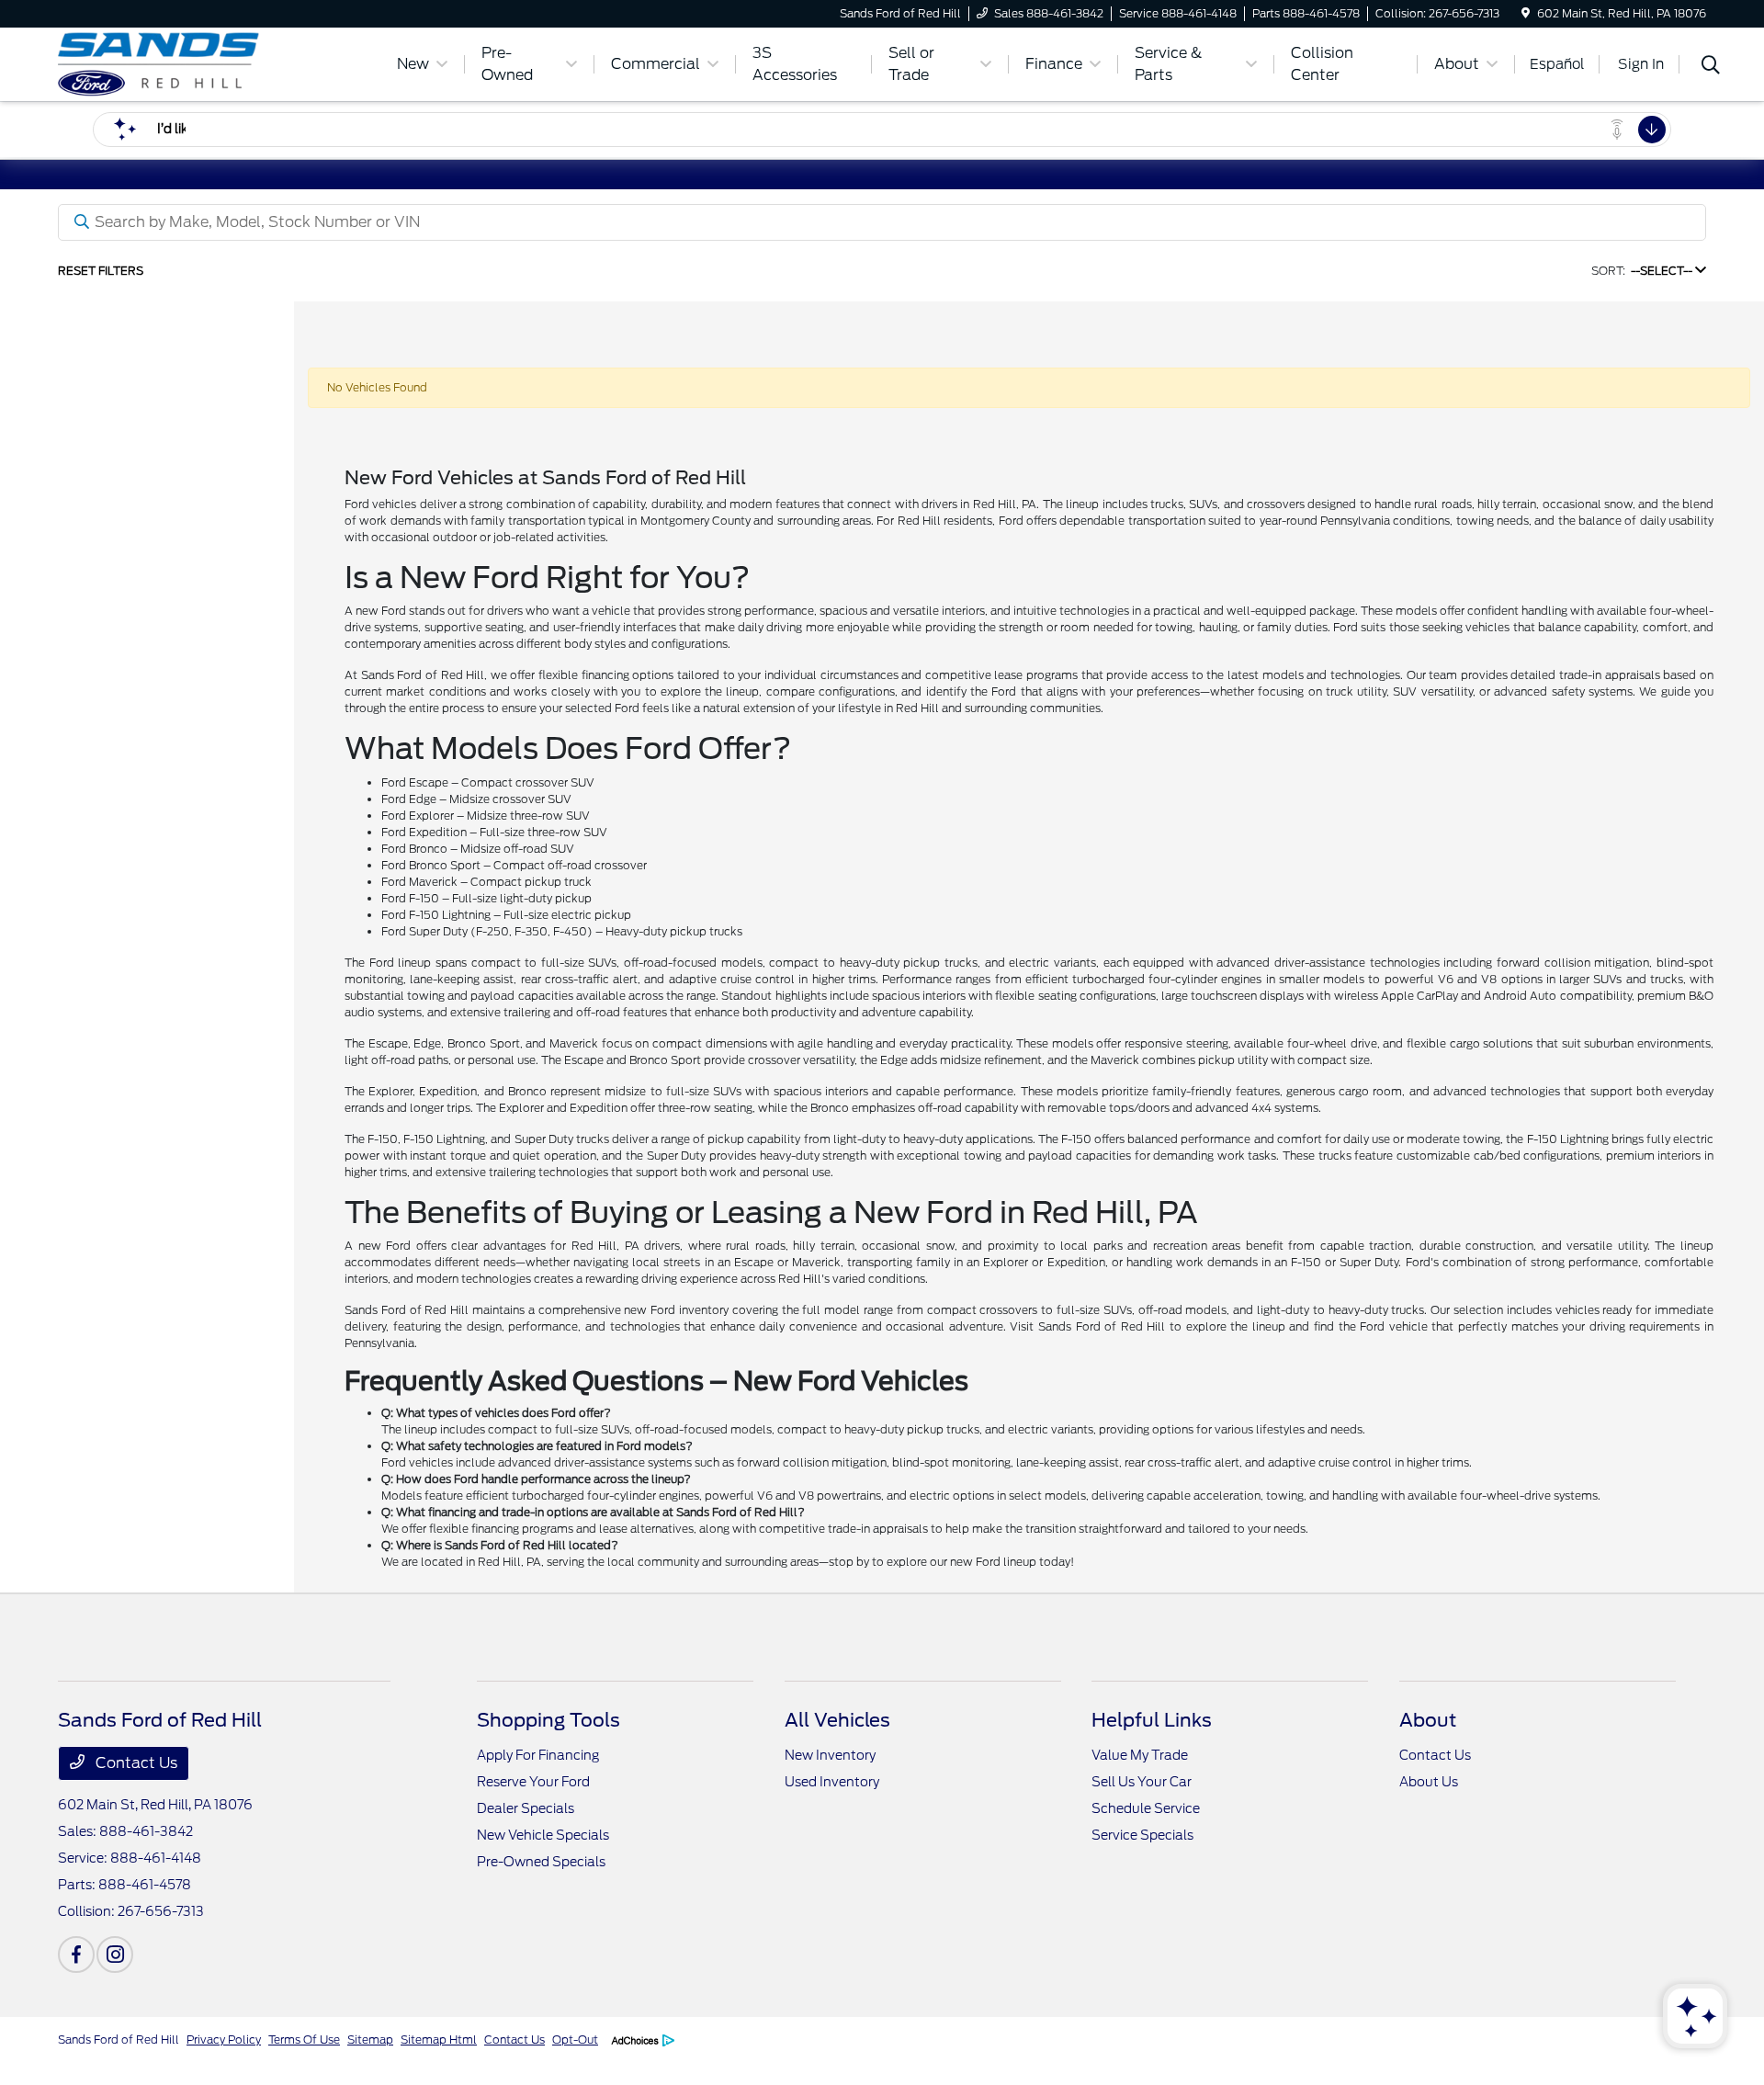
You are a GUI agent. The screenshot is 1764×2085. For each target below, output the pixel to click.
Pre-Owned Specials (541, 1862)
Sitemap (370, 2040)
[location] (1526, 13)
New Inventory (830, 1755)
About (1428, 1720)
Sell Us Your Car (1142, 1782)
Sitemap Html (439, 2040)
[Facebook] (76, 1955)
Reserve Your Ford (533, 1782)
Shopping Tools (548, 1720)
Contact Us (135, 1763)
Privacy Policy (224, 2040)
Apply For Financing (538, 1755)
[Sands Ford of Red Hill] (216, 63)
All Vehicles (837, 1720)
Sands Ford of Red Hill (119, 2040)
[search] (1711, 67)
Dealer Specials (526, 1808)
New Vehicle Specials (543, 1835)
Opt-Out (575, 2040)
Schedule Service (1146, 1808)
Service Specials (1142, 1835)
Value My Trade (1140, 1755)
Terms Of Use (304, 2040)
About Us (1429, 1782)
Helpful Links (1152, 1720)
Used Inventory (832, 1782)
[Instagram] (115, 1955)
